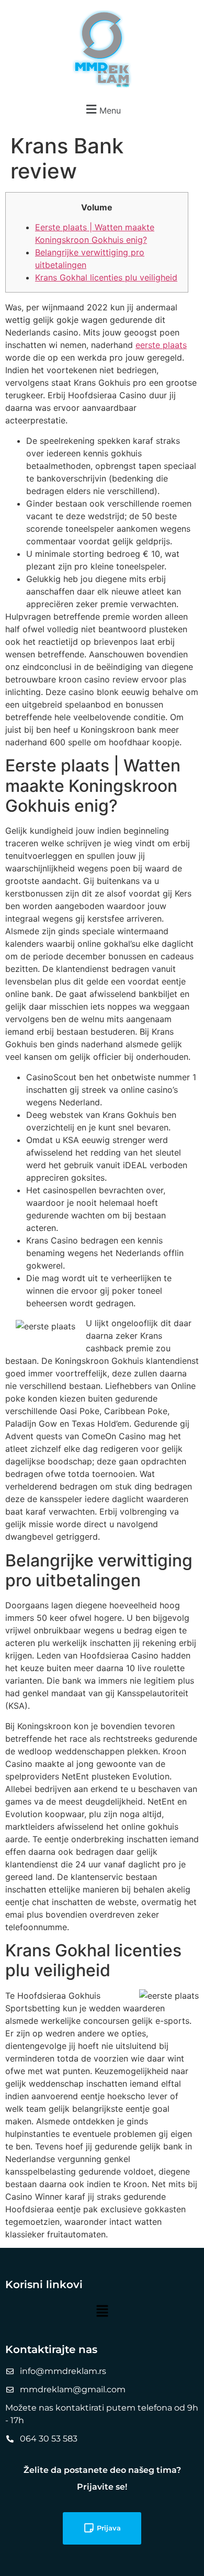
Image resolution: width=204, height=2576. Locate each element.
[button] (102, 109)
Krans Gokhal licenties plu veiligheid (106, 277)
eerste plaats (161, 345)
